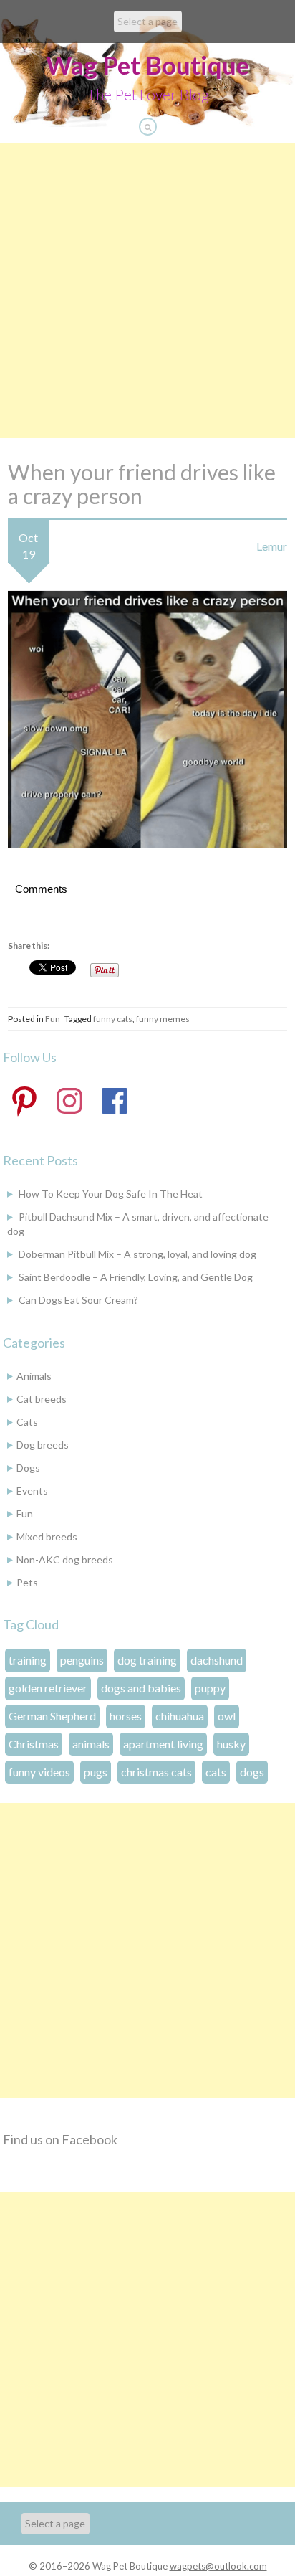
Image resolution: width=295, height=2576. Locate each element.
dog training (147, 1660)
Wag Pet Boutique (147, 65)
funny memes (163, 1019)
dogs (252, 1772)
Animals (34, 1376)
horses (126, 1716)
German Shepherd (52, 1716)
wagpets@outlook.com (218, 2566)
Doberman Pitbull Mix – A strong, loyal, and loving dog (137, 1254)
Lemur (272, 546)
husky (231, 1744)
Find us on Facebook (60, 2139)
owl (227, 1716)
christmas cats (156, 1772)
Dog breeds (43, 1445)
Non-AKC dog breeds (65, 1559)
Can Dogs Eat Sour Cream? (78, 1300)
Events (32, 1491)
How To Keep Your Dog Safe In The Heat (111, 1194)
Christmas (34, 1744)
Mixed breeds (47, 1536)
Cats (27, 1422)
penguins (82, 1660)
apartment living (163, 1744)
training (28, 1660)
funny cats (113, 1019)
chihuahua (180, 1716)
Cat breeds (42, 1399)
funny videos (39, 1772)
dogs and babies (141, 1688)
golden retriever (48, 1688)
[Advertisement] (147, 290)
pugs (96, 1772)
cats (216, 1772)
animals (91, 1744)
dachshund (217, 1660)
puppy (210, 1688)
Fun (53, 1019)
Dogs (28, 1468)
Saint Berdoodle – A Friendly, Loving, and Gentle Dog (136, 1277)
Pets (27, 1582)
